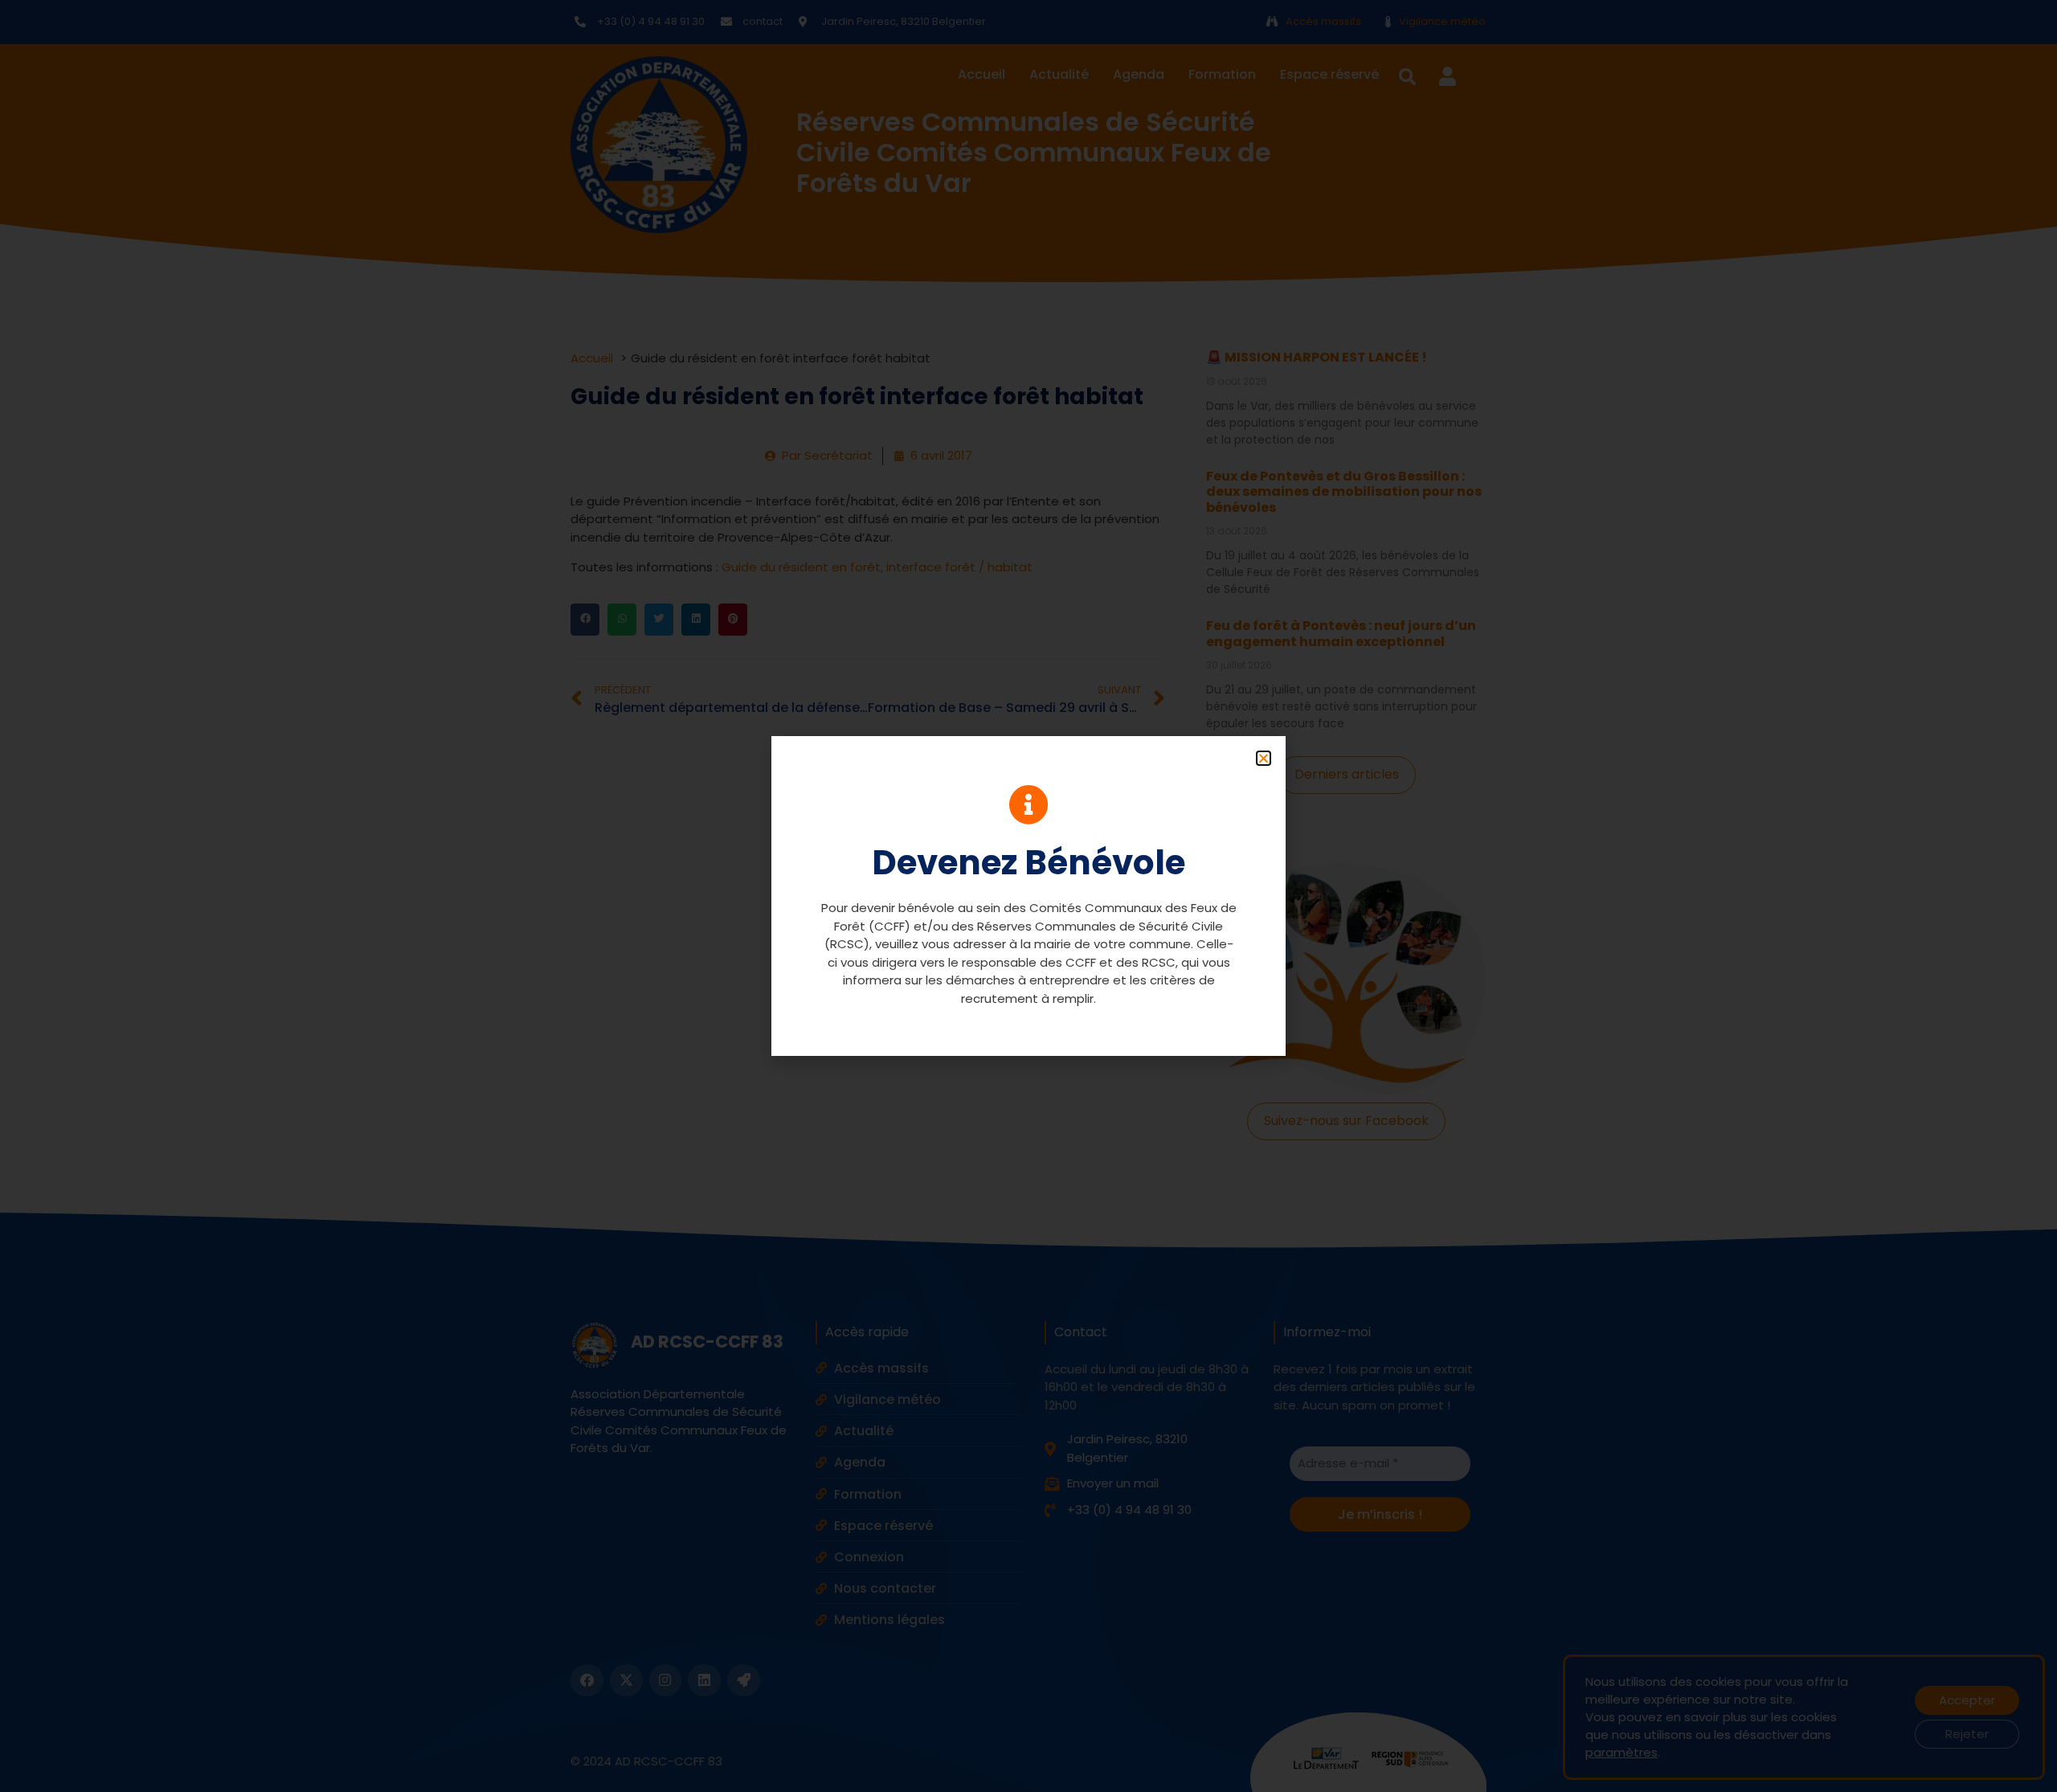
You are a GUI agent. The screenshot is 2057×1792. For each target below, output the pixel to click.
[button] (1264, 758)
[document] (1028, 896)
